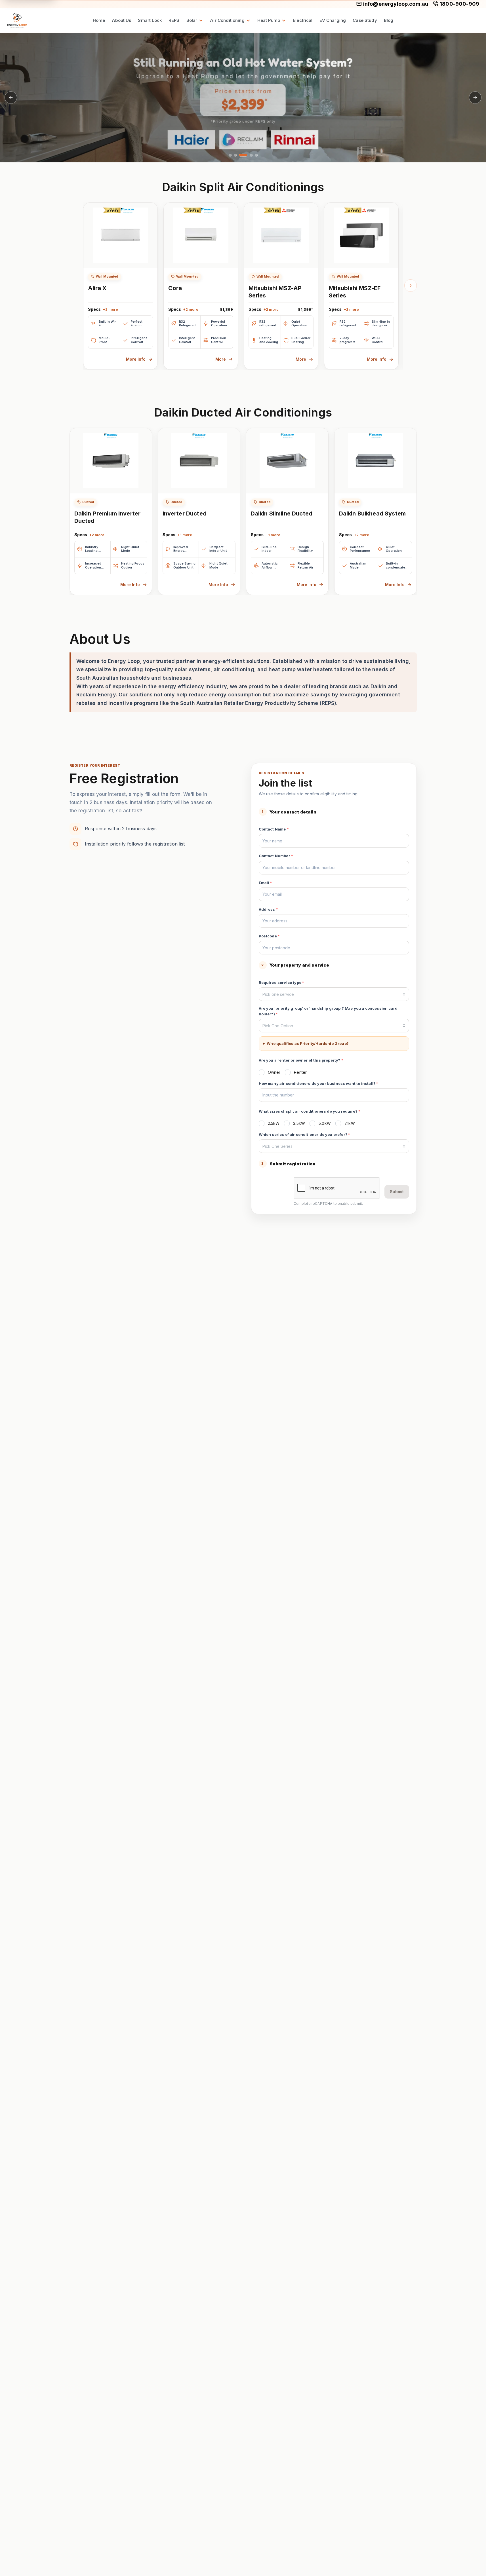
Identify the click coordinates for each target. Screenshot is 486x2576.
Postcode (269, 936)
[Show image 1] (230, 155)
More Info (136, 359)
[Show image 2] (235, 155)
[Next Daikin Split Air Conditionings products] (411, 286)
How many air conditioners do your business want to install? (319, 1083)
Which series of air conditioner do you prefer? (305, 1134)
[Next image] (475, 98)
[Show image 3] (243, 155)
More (221, 359)
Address (268, 909)
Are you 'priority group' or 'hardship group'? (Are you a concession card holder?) (328, 1011)
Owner (274, 1072)
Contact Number (276, 856)
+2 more (111, 309)
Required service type (282, 982)
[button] (243, 98)
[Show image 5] (256, 155)
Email (265, 883)
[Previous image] (11, 98)
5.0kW (325, 1123)
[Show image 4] (251, 155)
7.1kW (350, 1123)
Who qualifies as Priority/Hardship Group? (308, 1043)
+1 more (185, 535)
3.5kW (299, 1123)
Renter (300, 1072)
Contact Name (274, 829)
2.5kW (274, 1123)
